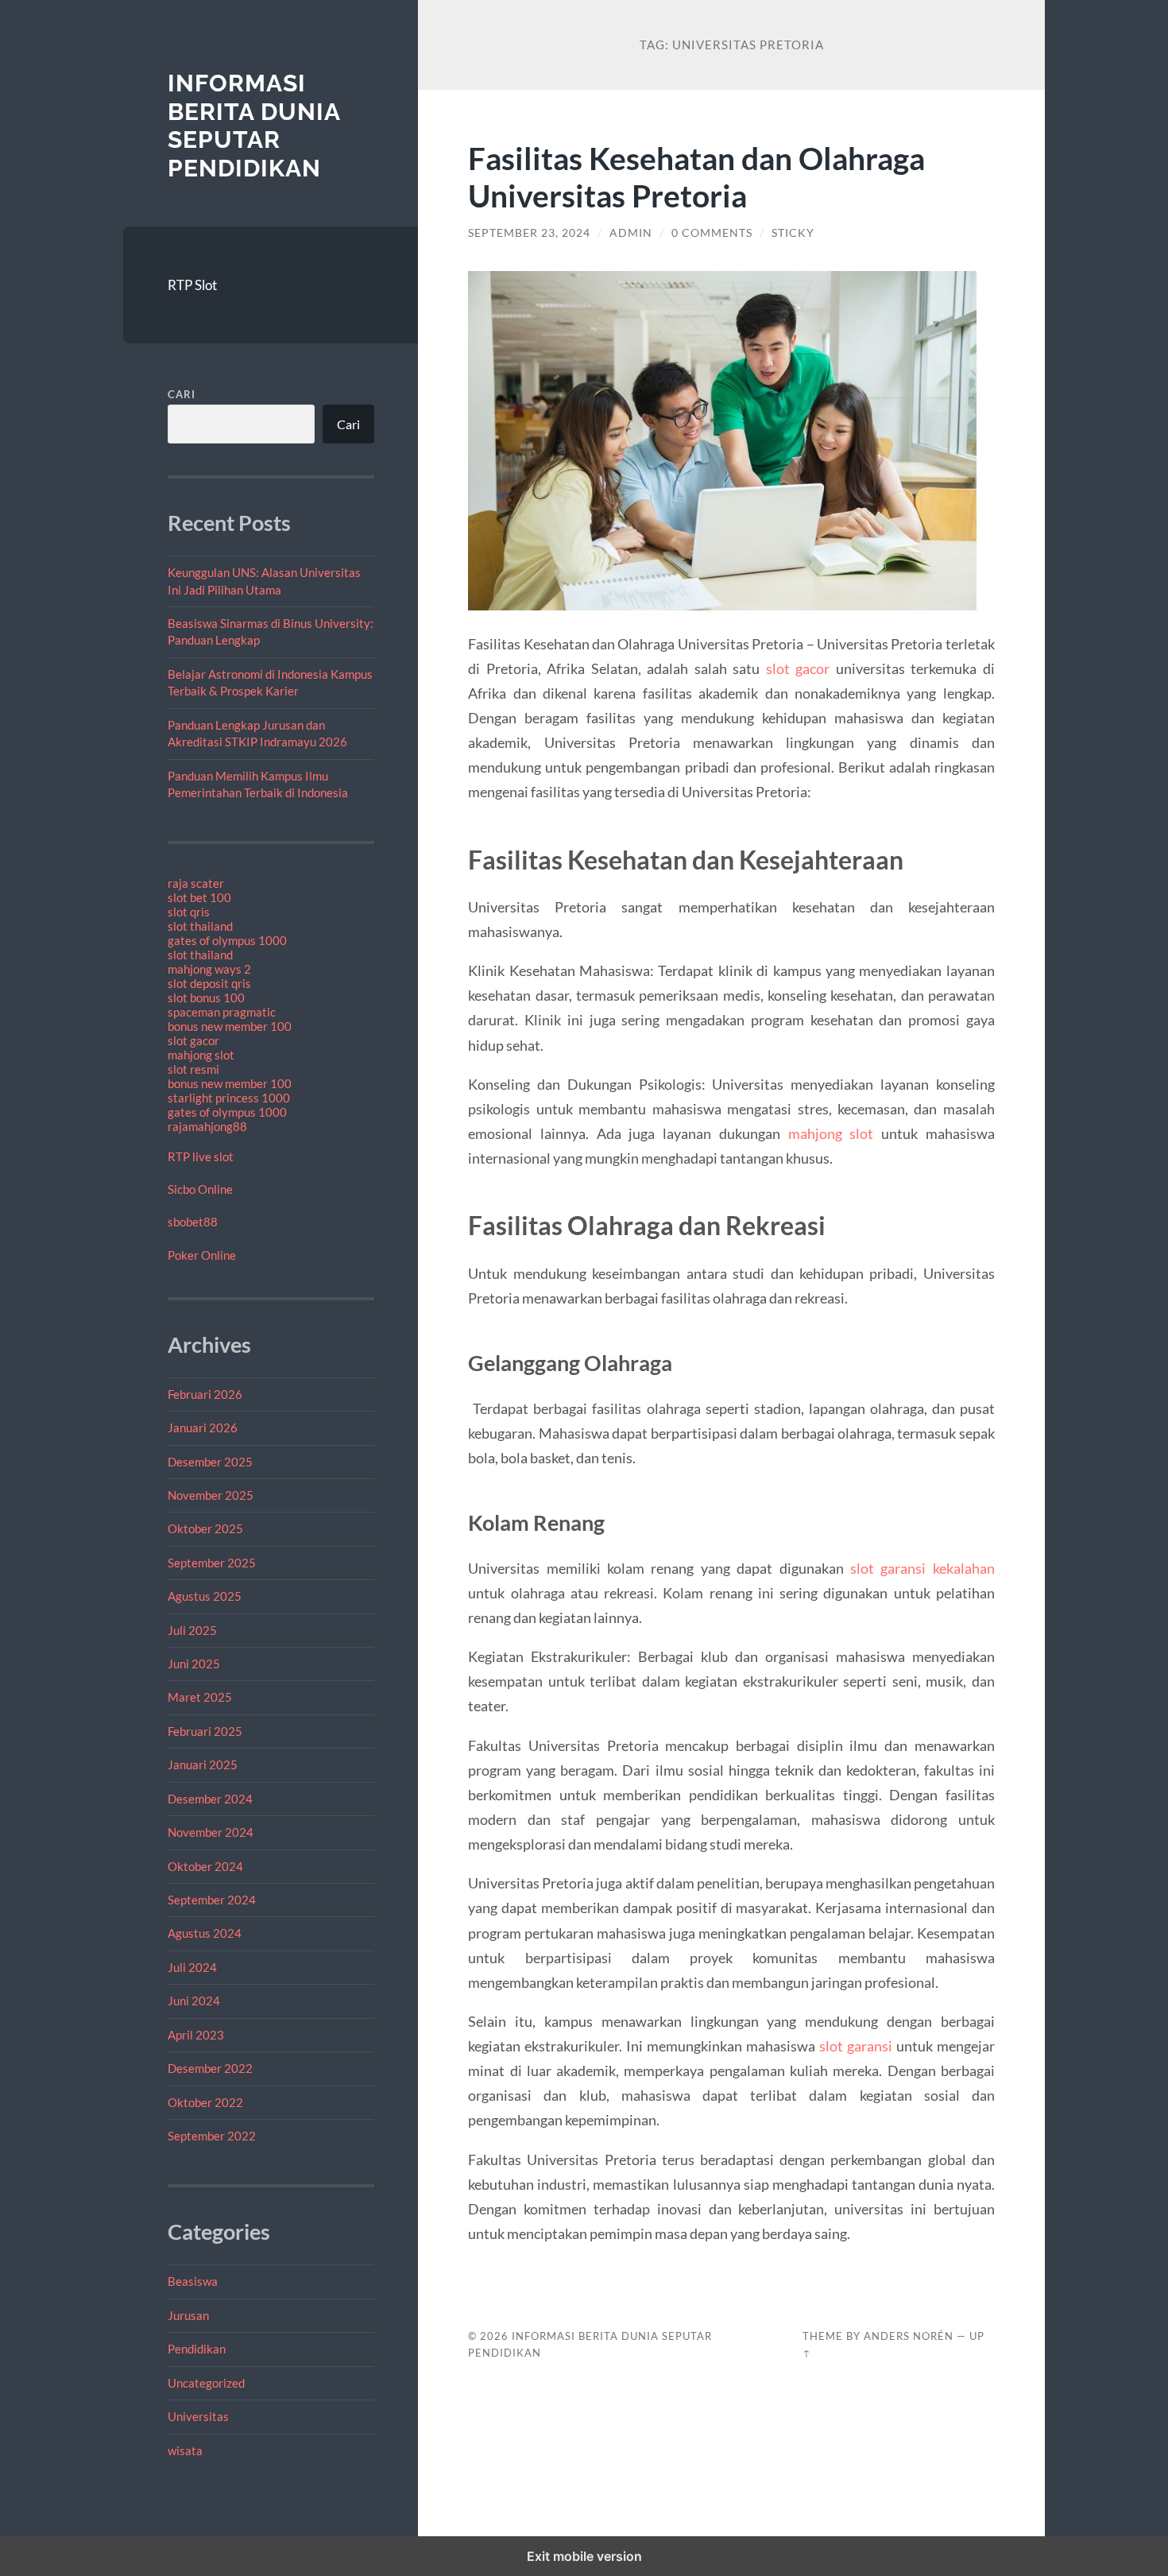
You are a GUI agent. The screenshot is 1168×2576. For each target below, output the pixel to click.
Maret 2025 (200, 1697)
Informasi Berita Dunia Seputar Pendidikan (254, 126)
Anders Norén (909, 2336)
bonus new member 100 (230, 1026)
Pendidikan (197, 2349)
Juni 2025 (194, 1664)
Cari (182, 394)
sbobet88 (193, 1222)
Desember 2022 (210, 2068)
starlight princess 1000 (229, 1098)
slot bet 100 (199, 897)
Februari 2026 (205, 1394)
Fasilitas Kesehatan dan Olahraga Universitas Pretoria (696, 176)
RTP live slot (201, 1156)
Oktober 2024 (205, 1866)
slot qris (189, 912)
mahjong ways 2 (209, 969)
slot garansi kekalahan (922, 1568)
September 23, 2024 (529, 233)
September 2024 (212, 1900)
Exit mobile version (584, 2556)
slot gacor (193, 1040)
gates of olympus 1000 (227, 940)
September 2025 (212, 1563)
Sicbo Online (200, 1189)
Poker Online (202, 1255)
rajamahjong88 (207, 1126)
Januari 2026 (203, 1427)
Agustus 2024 (205, 1933)
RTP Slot (192, 285)
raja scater (196, 883)
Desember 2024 (210, 1799)
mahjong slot (201, 1055)
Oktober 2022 (205, 2102)
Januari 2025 (203, 1764)
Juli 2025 (192, 1630)
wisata (185, 2450)
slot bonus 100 (206, 997)
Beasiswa (193, 2281)
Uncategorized (206, 2383)
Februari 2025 (205, 1731)
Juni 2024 (194, 2001)
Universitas (198, 2416)
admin (631, 233)
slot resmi (193, 1069)
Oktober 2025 (205, 1528)
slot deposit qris (209, 983)
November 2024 (211, 1832)
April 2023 (196, 2035)
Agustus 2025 (205, 1596)
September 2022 (212, 2136)
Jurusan (188, 2315)
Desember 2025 (210, 1462)
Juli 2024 (192, 1967)
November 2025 (211, 1495)
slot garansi (856, 2046)
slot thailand (200, 926)
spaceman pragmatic (222, 1012)
